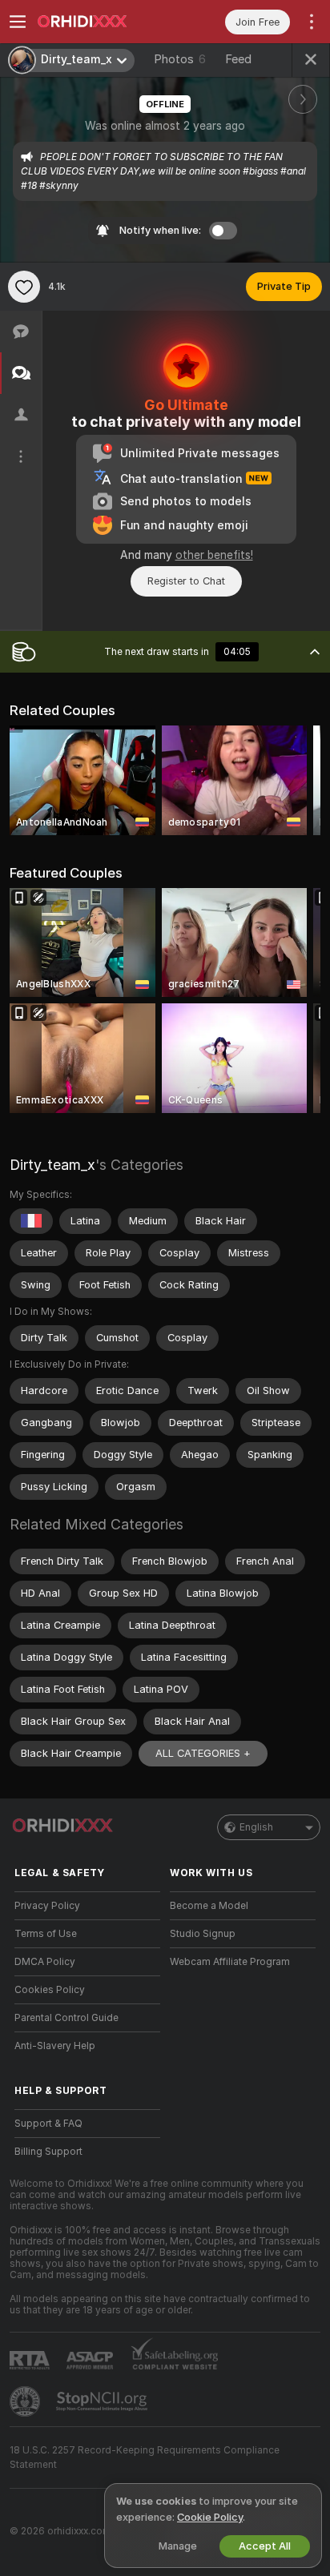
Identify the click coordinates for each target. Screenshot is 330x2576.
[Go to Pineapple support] (26, 2401)
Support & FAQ (48, 2124)
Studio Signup (203, 1934)
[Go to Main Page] (100, 22)
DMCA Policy (45, 1962)
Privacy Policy (47, 1906)
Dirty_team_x (52, 1165)
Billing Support (48, 2152)
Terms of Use (46, 1934)
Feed (238, 59)
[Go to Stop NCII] (103, 2401)
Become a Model (209, 1906)
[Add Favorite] (24, 287)
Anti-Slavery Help (55, 2046)
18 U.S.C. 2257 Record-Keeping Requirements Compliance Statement (145, 2457)
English (256, 1827)
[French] (31, 1221)
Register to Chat (186, 581)
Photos (180, 59)
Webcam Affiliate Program (230, 1962)
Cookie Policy (210, 2517)
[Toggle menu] (18, 22)
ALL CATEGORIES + (203, 1753)
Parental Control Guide (66, 2018)
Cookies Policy (50, 1990)
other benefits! (214, 555)
